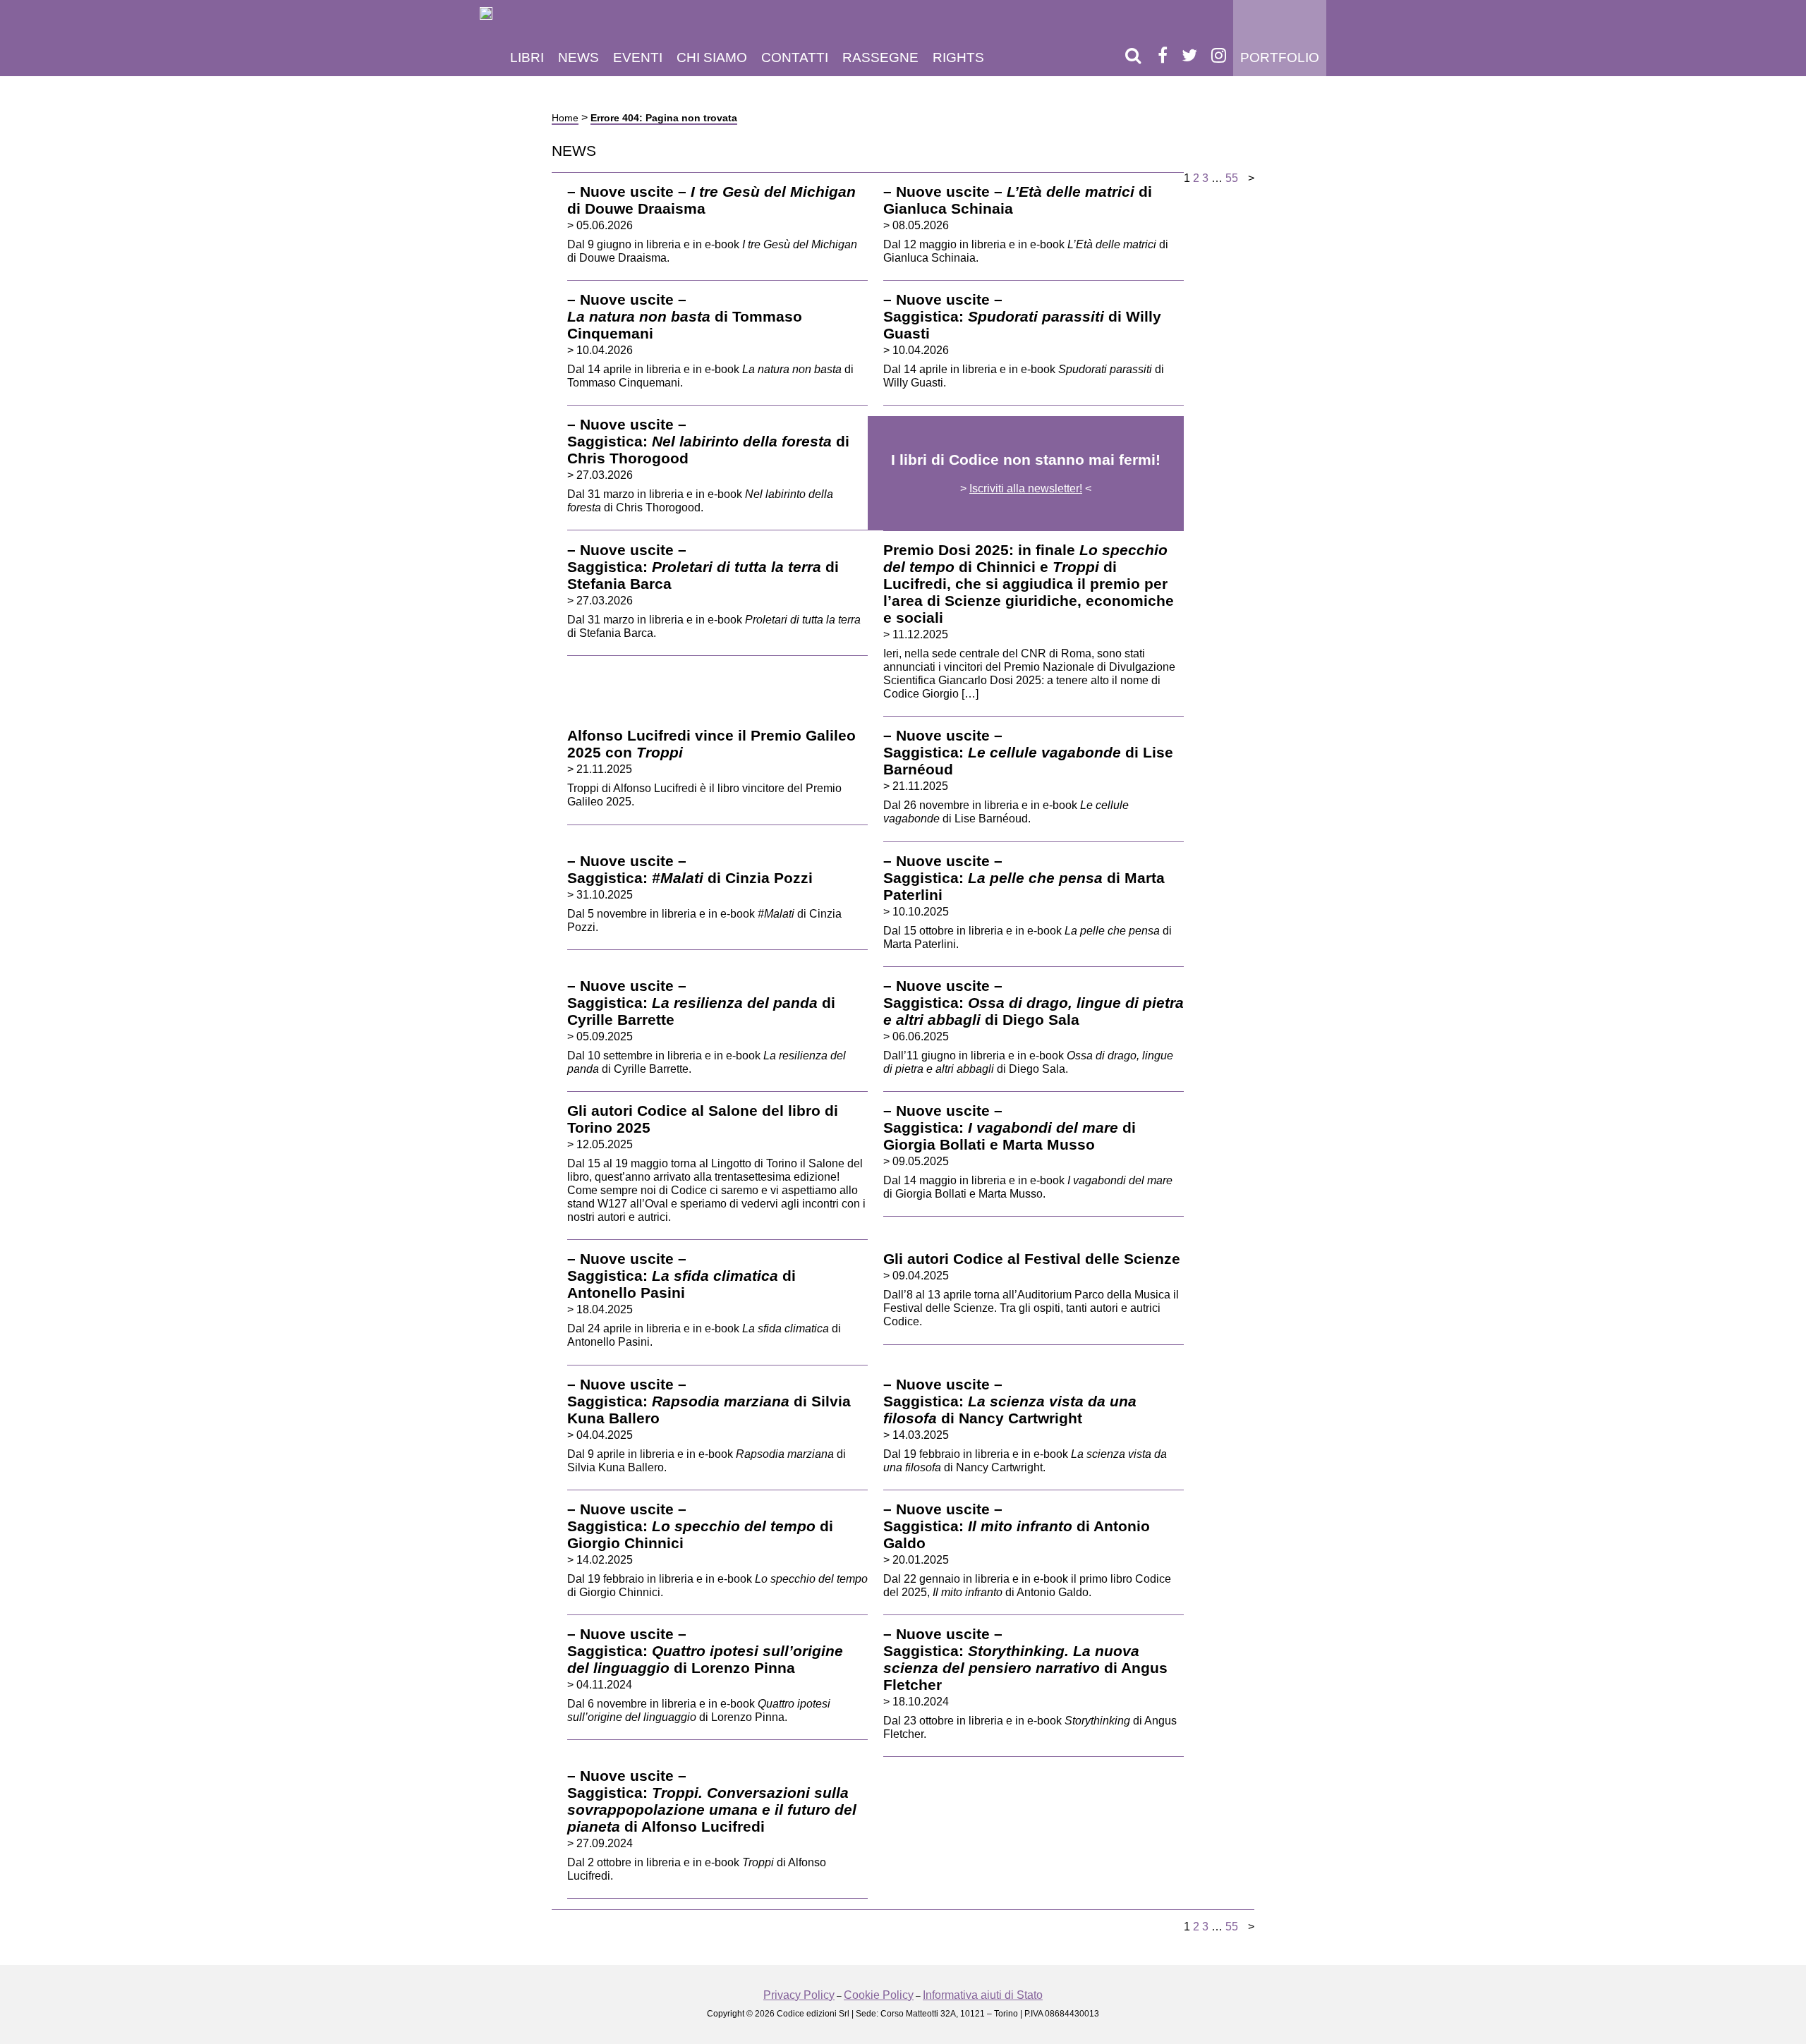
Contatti (795, 57)
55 (1232, 178)
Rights (958, 57)
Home (565, 118)
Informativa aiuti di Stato (983, 1995)
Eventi (638, 57)
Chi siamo (712, 57)
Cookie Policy (879, 1995)
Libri (527, 57)
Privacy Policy (799, 1995)
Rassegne (880, 57)
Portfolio (1280, 57)
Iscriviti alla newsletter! (1026, 488)
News (578, 57)
